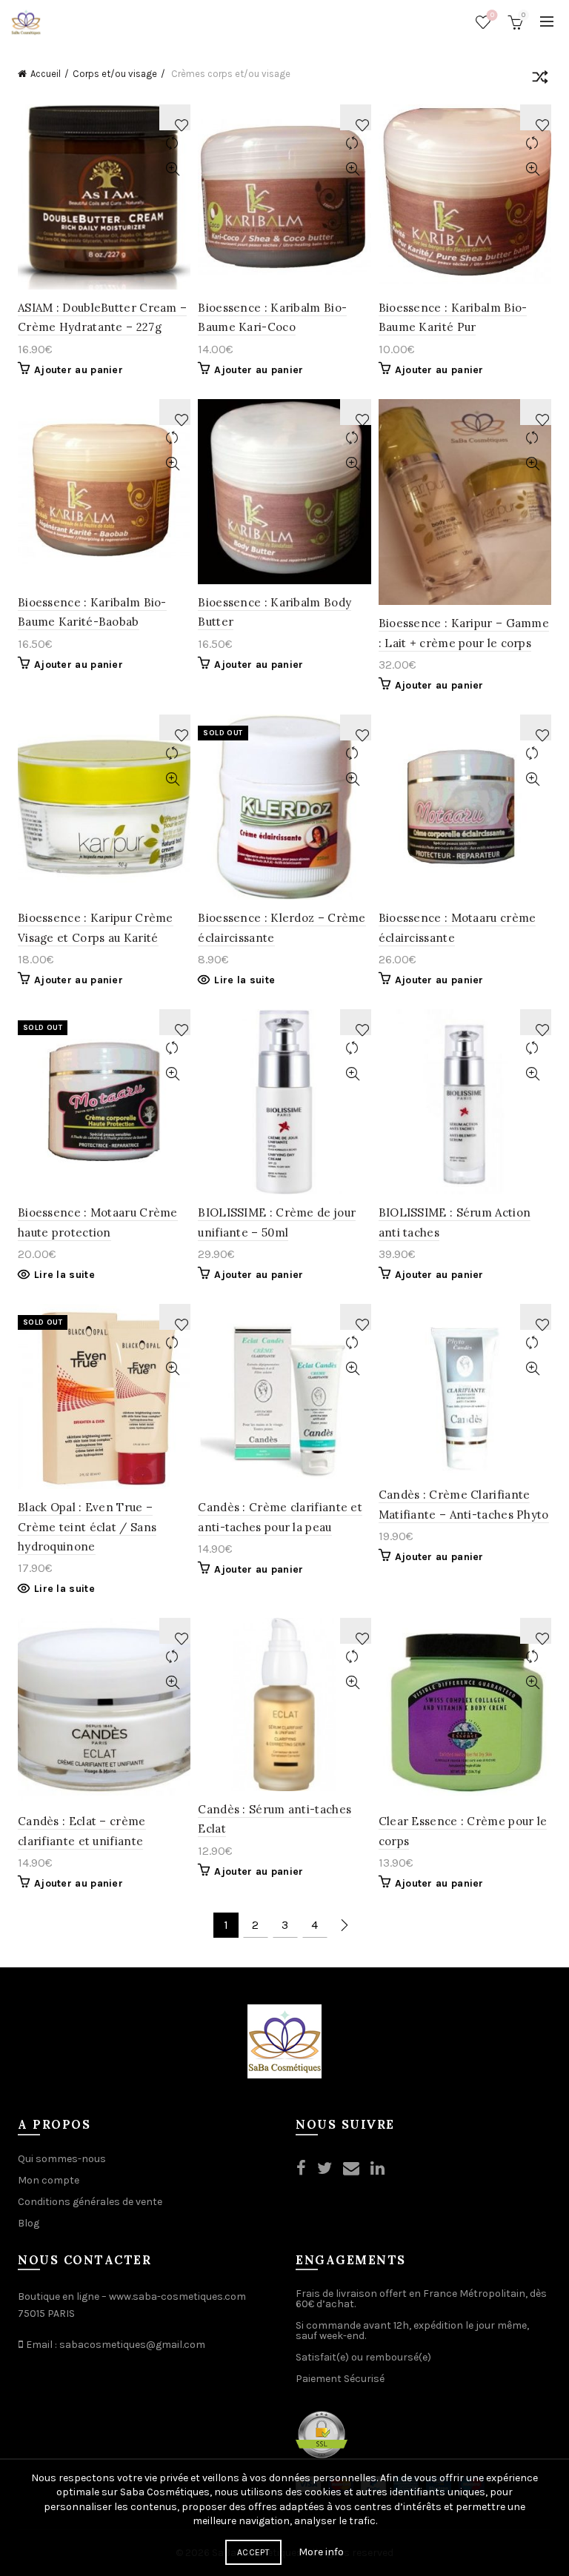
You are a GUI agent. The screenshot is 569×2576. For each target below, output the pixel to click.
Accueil (46, 74)
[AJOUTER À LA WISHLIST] (175, 117)
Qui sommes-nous (62, 2159)
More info (321, 2552)
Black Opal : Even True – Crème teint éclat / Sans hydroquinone (87, 1527)
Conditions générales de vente (90, 2202)
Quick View (172, 169)
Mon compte (49, 2180)
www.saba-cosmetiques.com (177, 2296)
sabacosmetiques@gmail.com (132, 2345)
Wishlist (492, 15)
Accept (253, 2552)
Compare (172, 143)
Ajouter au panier (79, 370)
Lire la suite (244, 980)
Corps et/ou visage (115, 74)
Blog (29, 2223)
